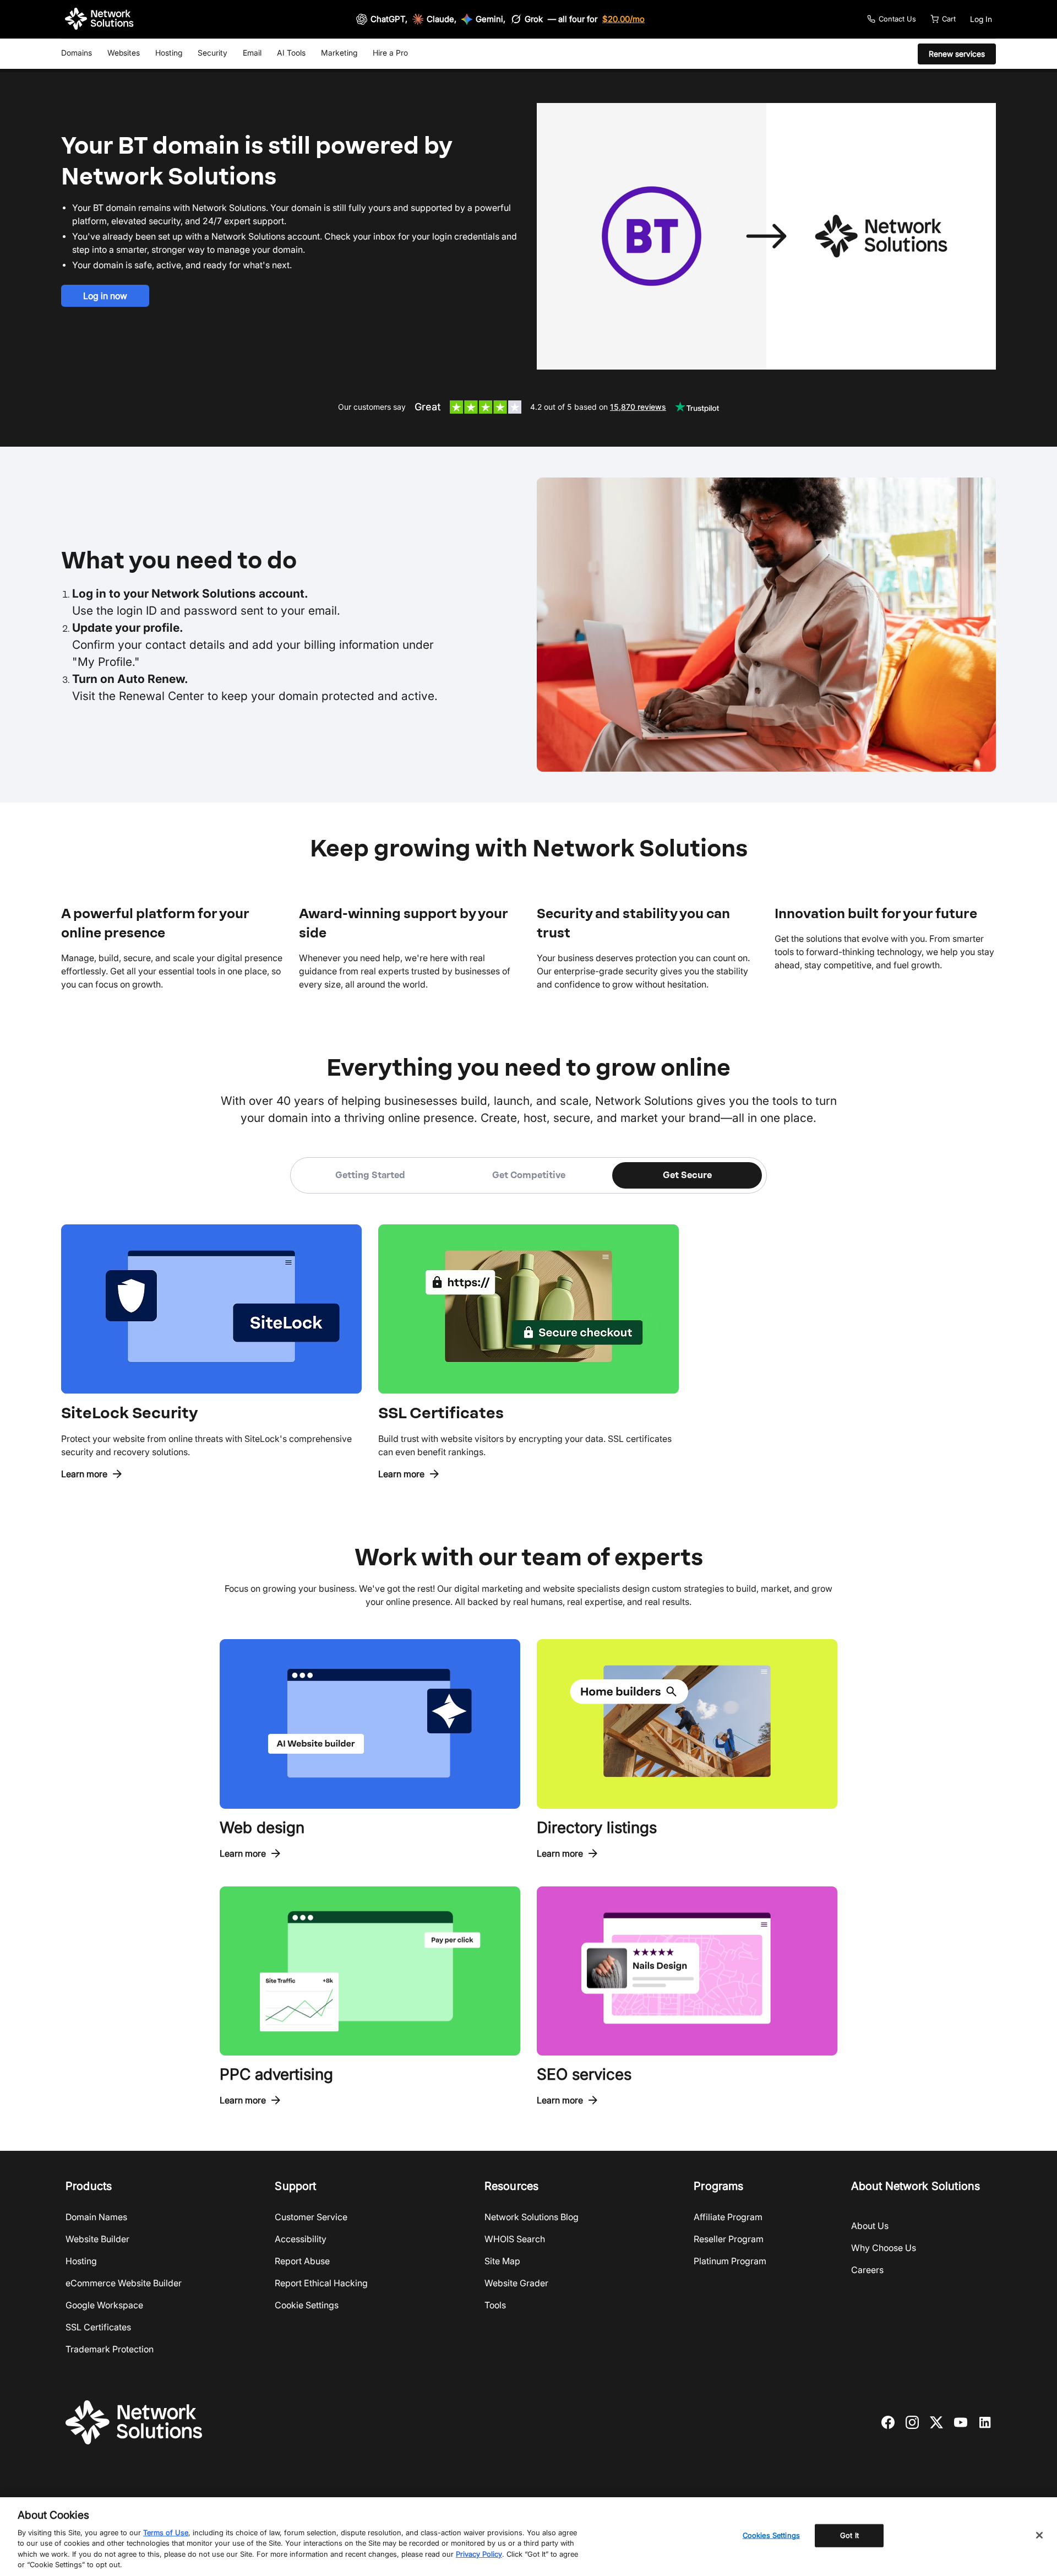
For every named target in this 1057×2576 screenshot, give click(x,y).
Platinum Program (730, 2261)
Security (213, 53)
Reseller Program (729, 2239)
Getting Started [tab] (370, 1175)
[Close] (1039, 2535)
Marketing (339, 53)
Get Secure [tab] (687, 1175)
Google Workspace (104, 2305)
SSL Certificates (98, 2327)
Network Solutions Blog (532, 2217)
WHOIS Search (515, 2239)
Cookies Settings (771, 2535)
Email (252, 53)
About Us (870, 2226)
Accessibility (301, 2239)
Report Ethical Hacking (321, 2283)
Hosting (169, 53)
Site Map (502, 2261)
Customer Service (311, 2217)
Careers (867, 2270)
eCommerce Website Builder (124, 2283)
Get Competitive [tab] (529, 1175)
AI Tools (291, 53)
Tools (495, 2305)
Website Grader (516, 2283)
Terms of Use (166, 2532)
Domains (77, 53)
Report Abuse (302, 2261)
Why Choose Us (884, 2248)
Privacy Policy (479, 2554)
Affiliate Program (728, 2217)
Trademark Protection (110, 2349)
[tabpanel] (528, 1337)
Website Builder (97, 2239)
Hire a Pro (390, 53)
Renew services (957, 54)
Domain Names (96, 2217)
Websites (124, 53)
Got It (849, 2535)
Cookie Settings (307, 2305)
